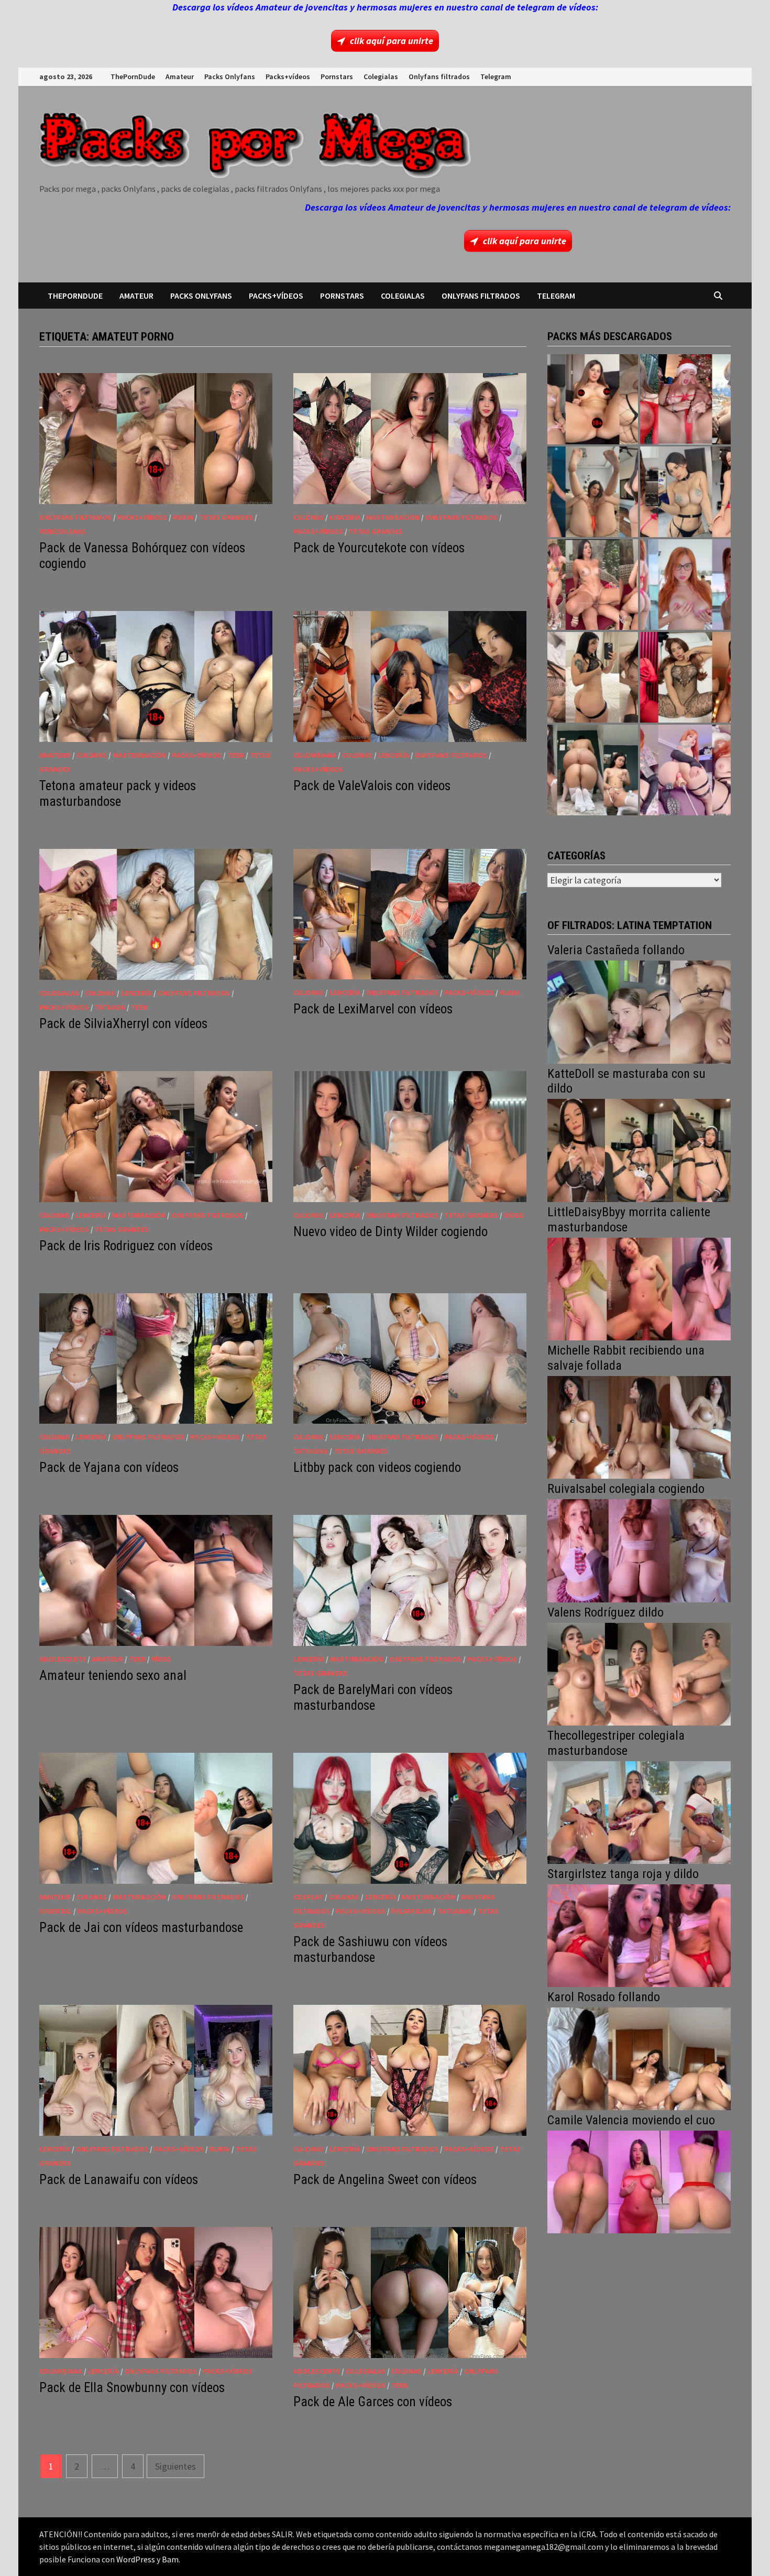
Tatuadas (311, 1451)
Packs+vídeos (288, 77)
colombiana (315, 755)
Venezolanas (63, 531)
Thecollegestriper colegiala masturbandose (616, 1743)
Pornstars (337, 77)
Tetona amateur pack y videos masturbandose (118, 794)
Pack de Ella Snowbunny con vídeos (132, 2388)
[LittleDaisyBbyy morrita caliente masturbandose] (639, 1288)
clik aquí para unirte (392, 41)
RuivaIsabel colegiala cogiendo (626, 1489)
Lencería (345, 517)
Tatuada (110, 1007)
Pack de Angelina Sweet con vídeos (385, 2180)
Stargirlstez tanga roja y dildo (623, 1874)
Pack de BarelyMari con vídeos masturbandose (373, 1698)
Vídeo (514, 1215)
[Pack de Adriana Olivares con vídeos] (685, 492)
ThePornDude (133, 77)
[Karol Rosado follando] (639, 2057)
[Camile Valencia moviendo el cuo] (639, 2181)
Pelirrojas (411, 1911)
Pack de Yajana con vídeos (109, 1467)
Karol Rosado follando (604, 1997)
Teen (236, 755)
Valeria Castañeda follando (616, 950)
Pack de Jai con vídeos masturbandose (141, 1928)
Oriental (56, 1911)
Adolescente (63, 1659)
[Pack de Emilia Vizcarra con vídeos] (685, 585)
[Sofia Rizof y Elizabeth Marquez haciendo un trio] (593, 585)
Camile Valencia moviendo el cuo (631, 2120)
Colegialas (381, 77)
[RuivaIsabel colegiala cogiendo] (639, 1550)
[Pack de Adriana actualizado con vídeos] (593, 400)
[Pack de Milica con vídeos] (593, 677)
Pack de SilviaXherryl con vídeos (123, 1024)
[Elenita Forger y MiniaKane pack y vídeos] (593, 770)
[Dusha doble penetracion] (685, 770)
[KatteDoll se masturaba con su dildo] (639, 1149)
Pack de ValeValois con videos (372, 786)
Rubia (183, 517)
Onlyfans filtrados (439, 77)
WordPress (136, 2559)
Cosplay (308, 1897)
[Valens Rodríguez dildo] (639, 1673)
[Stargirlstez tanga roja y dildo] (639, 1934)
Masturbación (393, 517)
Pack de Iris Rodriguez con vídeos (126, 1246)
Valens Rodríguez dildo (606, 1612)
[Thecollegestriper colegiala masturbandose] (639, 1811)
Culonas (309, 517)
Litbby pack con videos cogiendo (377, 1467)
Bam (170, 2559)
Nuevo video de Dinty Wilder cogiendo (390, 1232)
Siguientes (175, 2466)
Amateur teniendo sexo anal (113, 1676)
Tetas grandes (226, 517)
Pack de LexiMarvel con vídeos (373, 1009)
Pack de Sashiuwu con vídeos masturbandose (370, 1950)
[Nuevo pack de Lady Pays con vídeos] (685, 677)
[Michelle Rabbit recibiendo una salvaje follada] (639, 1426)
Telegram (496, 77)
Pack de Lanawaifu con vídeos (119, 2180)
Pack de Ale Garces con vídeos (373, 2402)
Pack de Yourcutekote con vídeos (379, 548)
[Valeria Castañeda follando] (639, 1011)
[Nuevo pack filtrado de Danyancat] (685, 400)
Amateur (180, 77)
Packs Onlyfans (230, 77)
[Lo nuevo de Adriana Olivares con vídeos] (593, 492)
